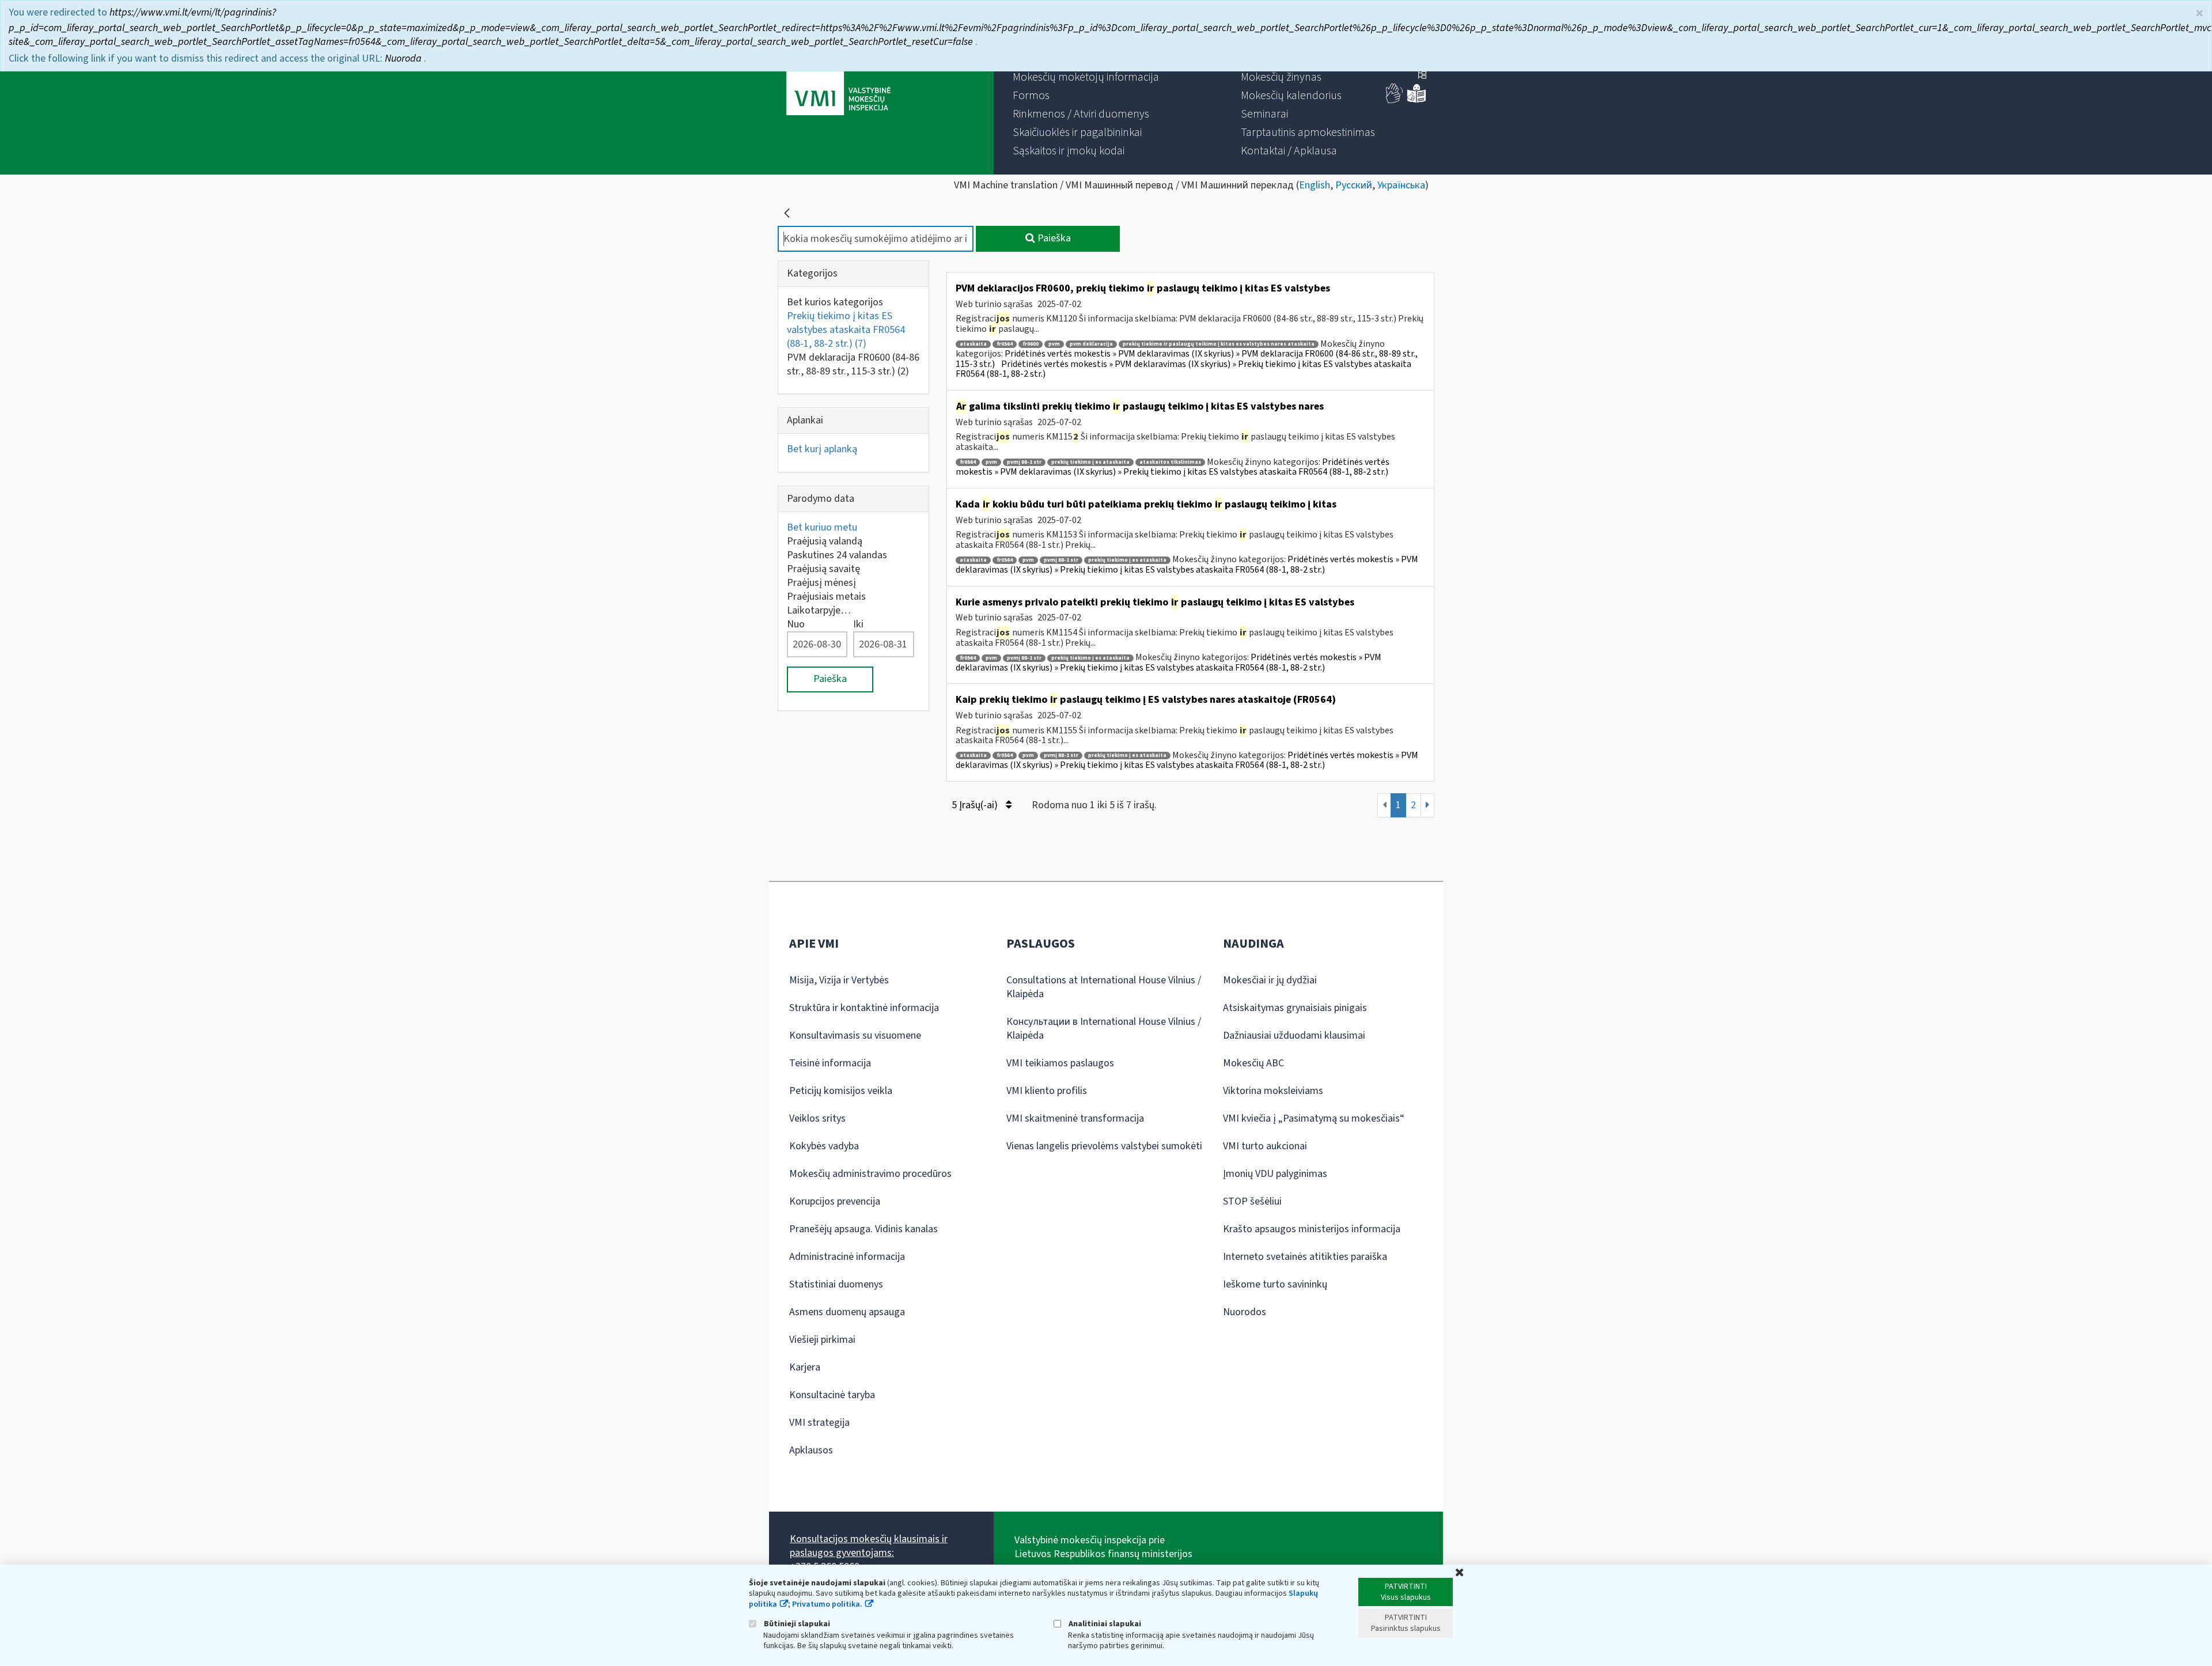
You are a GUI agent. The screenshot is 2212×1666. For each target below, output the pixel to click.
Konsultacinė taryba (832, 1395)
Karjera (805, 1367)
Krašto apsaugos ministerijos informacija (1312, 1229)
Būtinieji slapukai (796, 1624)
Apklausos (811, 1450)
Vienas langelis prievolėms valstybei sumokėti (1104, 1146)
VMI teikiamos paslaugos (1060, 1063)
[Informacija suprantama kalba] (1416, 101)
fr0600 (1031, 344)
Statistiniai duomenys (836, 1284)
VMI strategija (819, 1423)
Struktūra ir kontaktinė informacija (864, 1008)
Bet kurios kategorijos (835, 302)
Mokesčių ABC (1253, 1063)
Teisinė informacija (830, 1063)
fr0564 (1005, 344)
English (1315, 185)
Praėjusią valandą (825, 541)
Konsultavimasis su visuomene (855, 1035)
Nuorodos (1245, 1312)
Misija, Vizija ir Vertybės (839, 980)
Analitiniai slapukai (1104, 1624)
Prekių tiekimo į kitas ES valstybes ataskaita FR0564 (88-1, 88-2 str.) (846, 330)
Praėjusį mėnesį (821, 583)
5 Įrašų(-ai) (976, 805)
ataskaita (973, 344)
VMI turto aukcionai (1265, 1146)
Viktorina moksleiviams (1273, 1091)
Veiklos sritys (817, 1118)
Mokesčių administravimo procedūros (870, 1174)
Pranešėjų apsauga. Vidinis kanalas (863, 1229)
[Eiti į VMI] (838, 88)
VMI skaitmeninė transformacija (1075, 1118)
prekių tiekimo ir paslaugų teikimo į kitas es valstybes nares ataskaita (1219, 344)
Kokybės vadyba (824, 1146)
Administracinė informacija (847, 1257)
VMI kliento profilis (1047, 1091)
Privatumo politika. (827, 1604)
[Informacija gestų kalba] (1395, 101)
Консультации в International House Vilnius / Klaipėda (1104, 1029)
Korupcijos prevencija (835, 1201)
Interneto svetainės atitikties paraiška (1305, 1257)
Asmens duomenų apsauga (847, 1312)
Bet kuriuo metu (822, 527)
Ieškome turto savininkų (1275, 1284)
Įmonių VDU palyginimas (1275, 1174)
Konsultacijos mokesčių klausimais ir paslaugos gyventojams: (869, 1546)
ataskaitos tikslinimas (1170, 462)
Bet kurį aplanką (822, 449)
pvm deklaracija (1091, 344)
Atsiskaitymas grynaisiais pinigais (1295, 1008)
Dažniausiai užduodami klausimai (1294, 1035)
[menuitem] (1086, 77)
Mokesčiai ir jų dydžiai (1270, 980)
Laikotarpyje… (819, 610)
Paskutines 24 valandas (837, 555)
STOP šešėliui (1252, 1201)
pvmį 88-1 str (1024, 462)
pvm (1054, 344)
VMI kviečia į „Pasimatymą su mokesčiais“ (1314, 1118)
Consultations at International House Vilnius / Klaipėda (1104, 987)
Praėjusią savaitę (823, 569)
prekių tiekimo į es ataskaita (1090, 462)
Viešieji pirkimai (822, 1340)
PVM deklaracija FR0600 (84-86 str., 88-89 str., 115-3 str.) (853, 364)
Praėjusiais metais (826, 597)
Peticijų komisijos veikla (841, 1091)
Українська (1401, 185)
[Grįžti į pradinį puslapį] (787, 213)
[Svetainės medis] (1422, 76)
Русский (1354, 185)
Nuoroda (404, 58)
